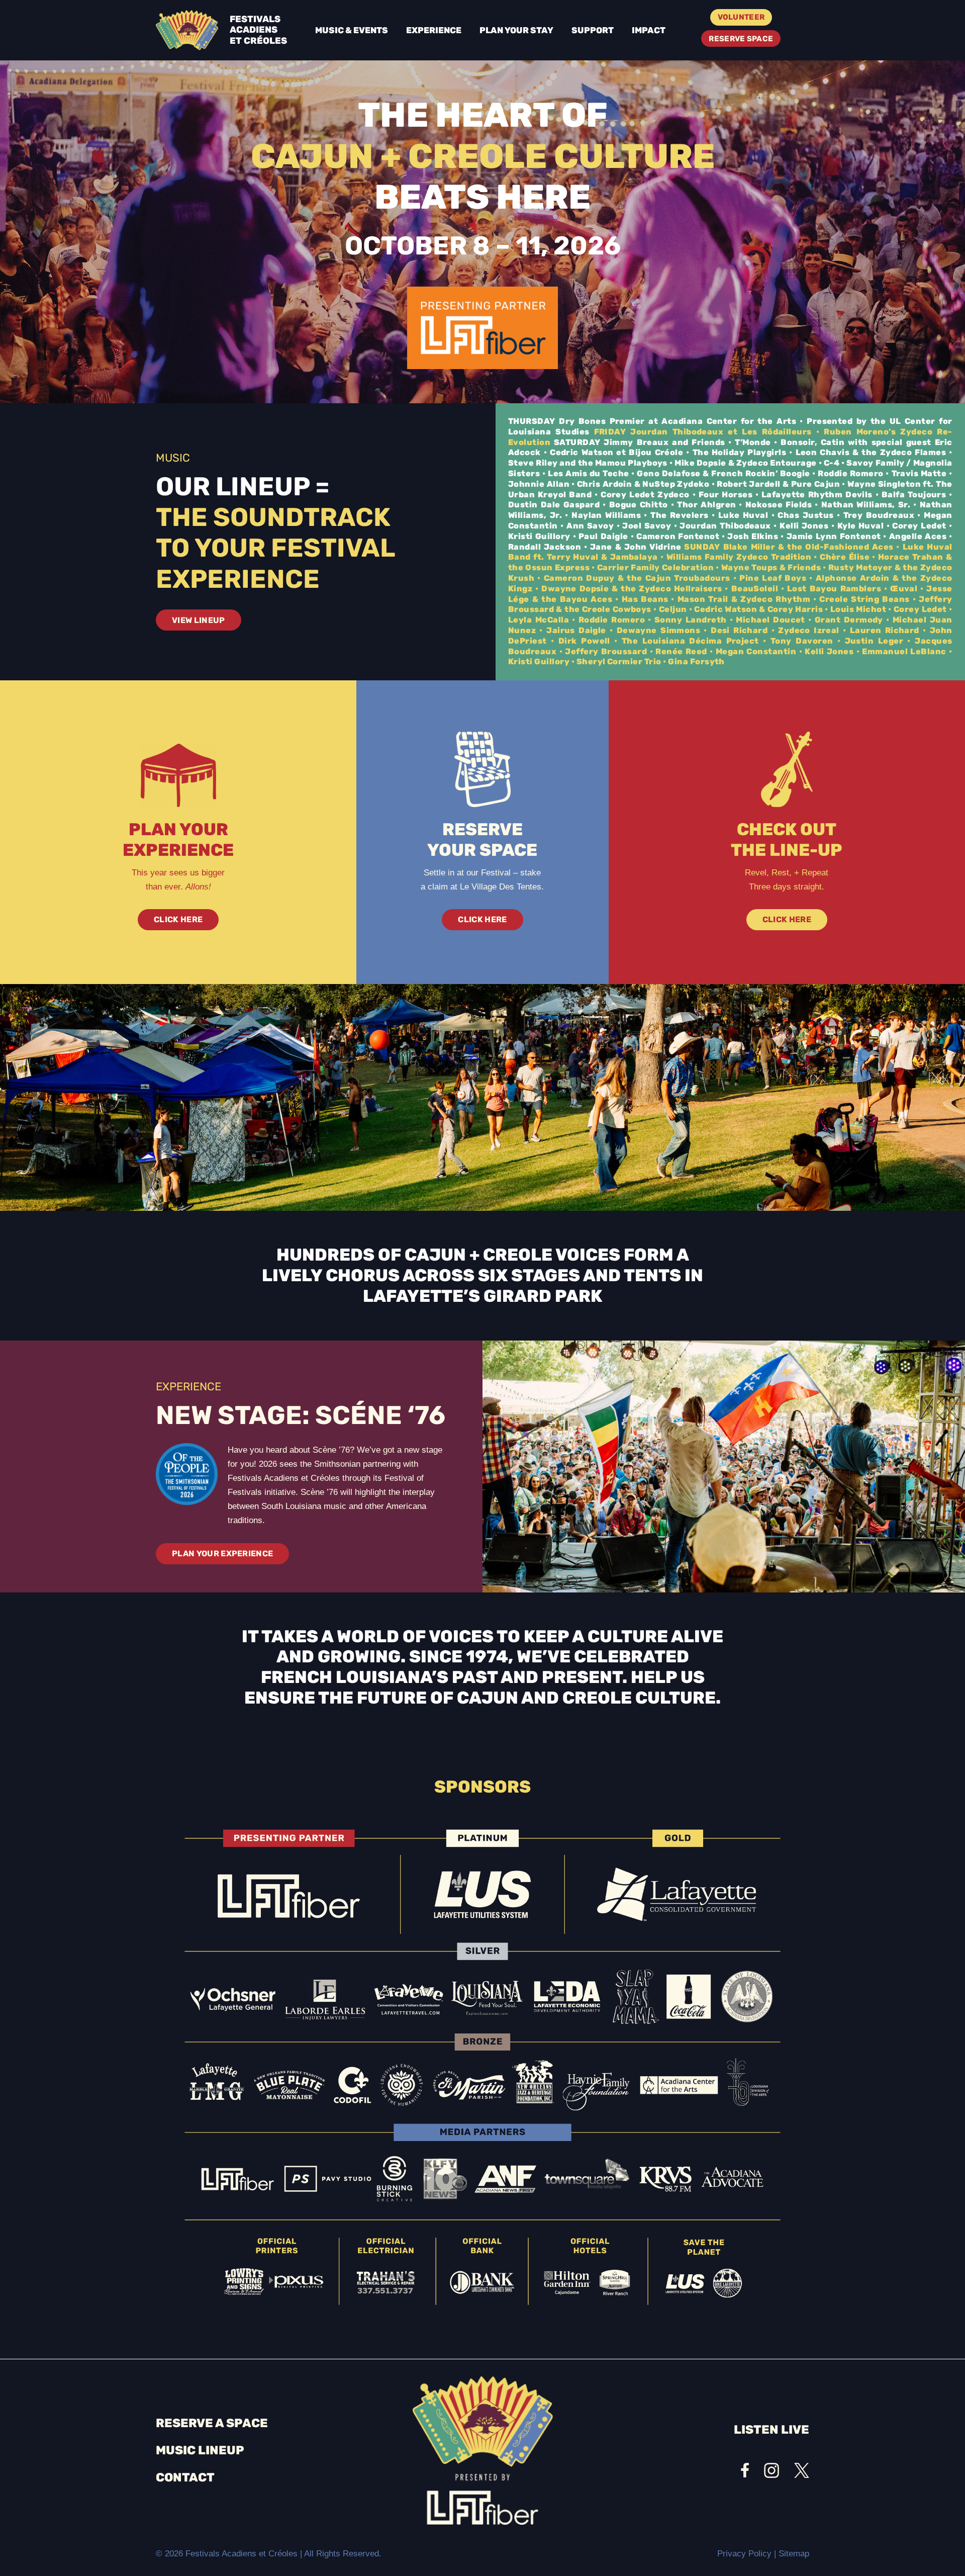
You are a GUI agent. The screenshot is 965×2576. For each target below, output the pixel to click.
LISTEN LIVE (771, 2430)
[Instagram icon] (771, 2470)
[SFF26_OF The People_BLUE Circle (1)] (187, 1474)
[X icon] (802, 2470)
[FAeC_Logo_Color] (187, 30)
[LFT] (482, 328)
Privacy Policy (744, 2554)
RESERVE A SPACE (212, 2423)
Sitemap (794, 2554)
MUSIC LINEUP (200, 2450)
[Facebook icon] (745, 2470)
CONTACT (185, 2477)
